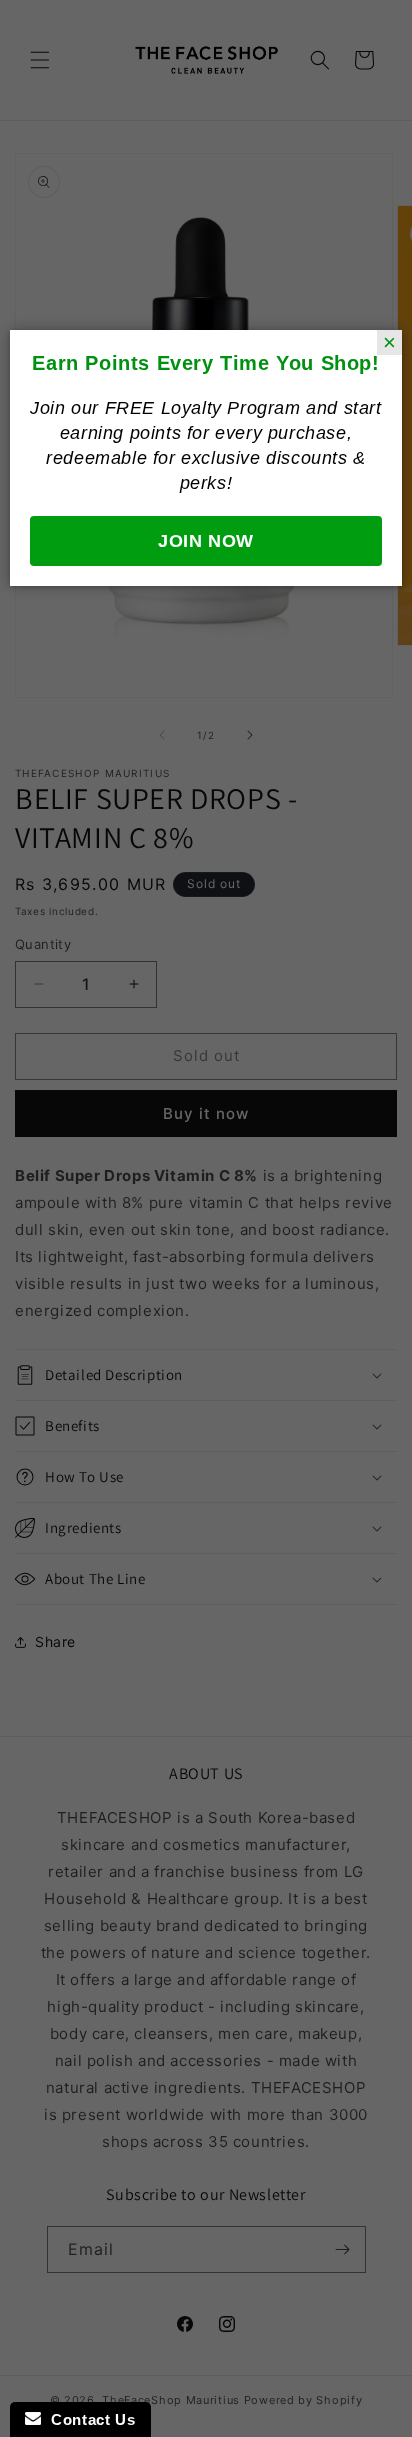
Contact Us (88, 2419)
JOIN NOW (206, 541)
